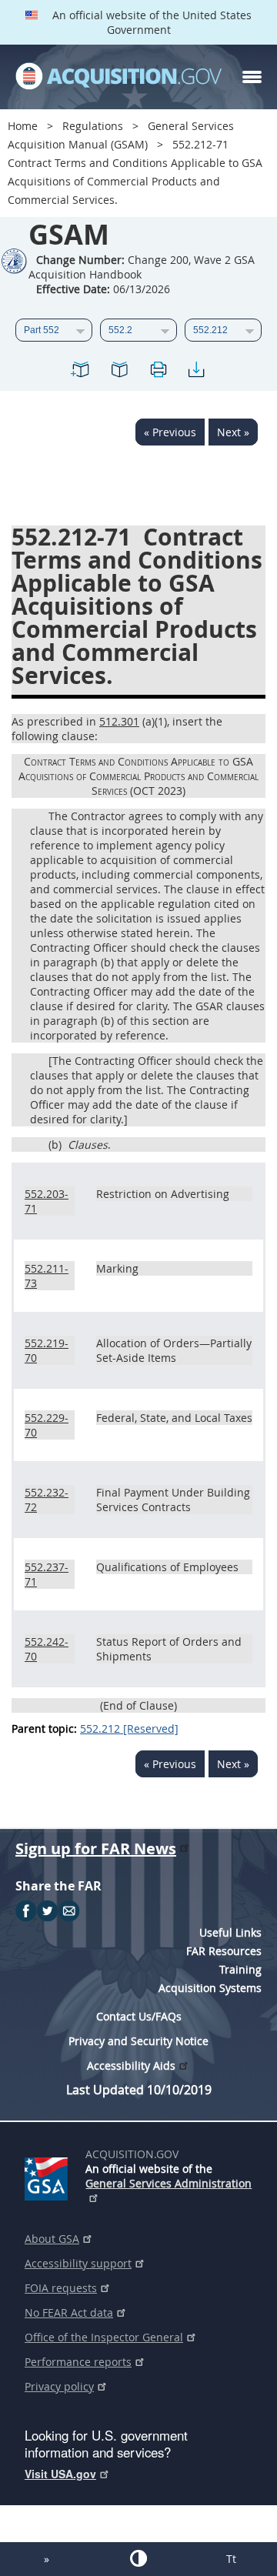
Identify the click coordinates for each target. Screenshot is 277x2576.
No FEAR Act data (69, 2312)
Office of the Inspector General (104, 2337)
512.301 (119, 721)
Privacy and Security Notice (138, 2041)
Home (23, 126)
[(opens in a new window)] (49, 2176)
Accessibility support (78, 2263)
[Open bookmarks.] (119, 372)
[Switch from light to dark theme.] (138, 2558)
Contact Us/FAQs (139, 2016)
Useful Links (230, 1932)
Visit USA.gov (60, 2474)
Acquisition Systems (210, 1988)
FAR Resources (224, 1951)
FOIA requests (61, 2288)
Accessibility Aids (131, 2065)
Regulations (93, 126)
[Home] (118, 77)
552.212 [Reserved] (129, 1728)
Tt (231, 2559)
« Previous (170, 432)
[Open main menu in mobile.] (252, 77)
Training (240, 1969)
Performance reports (78, 2362)
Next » (233, 432)
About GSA (52, 2239)
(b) (55, 1145)
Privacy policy (59, 2386)
